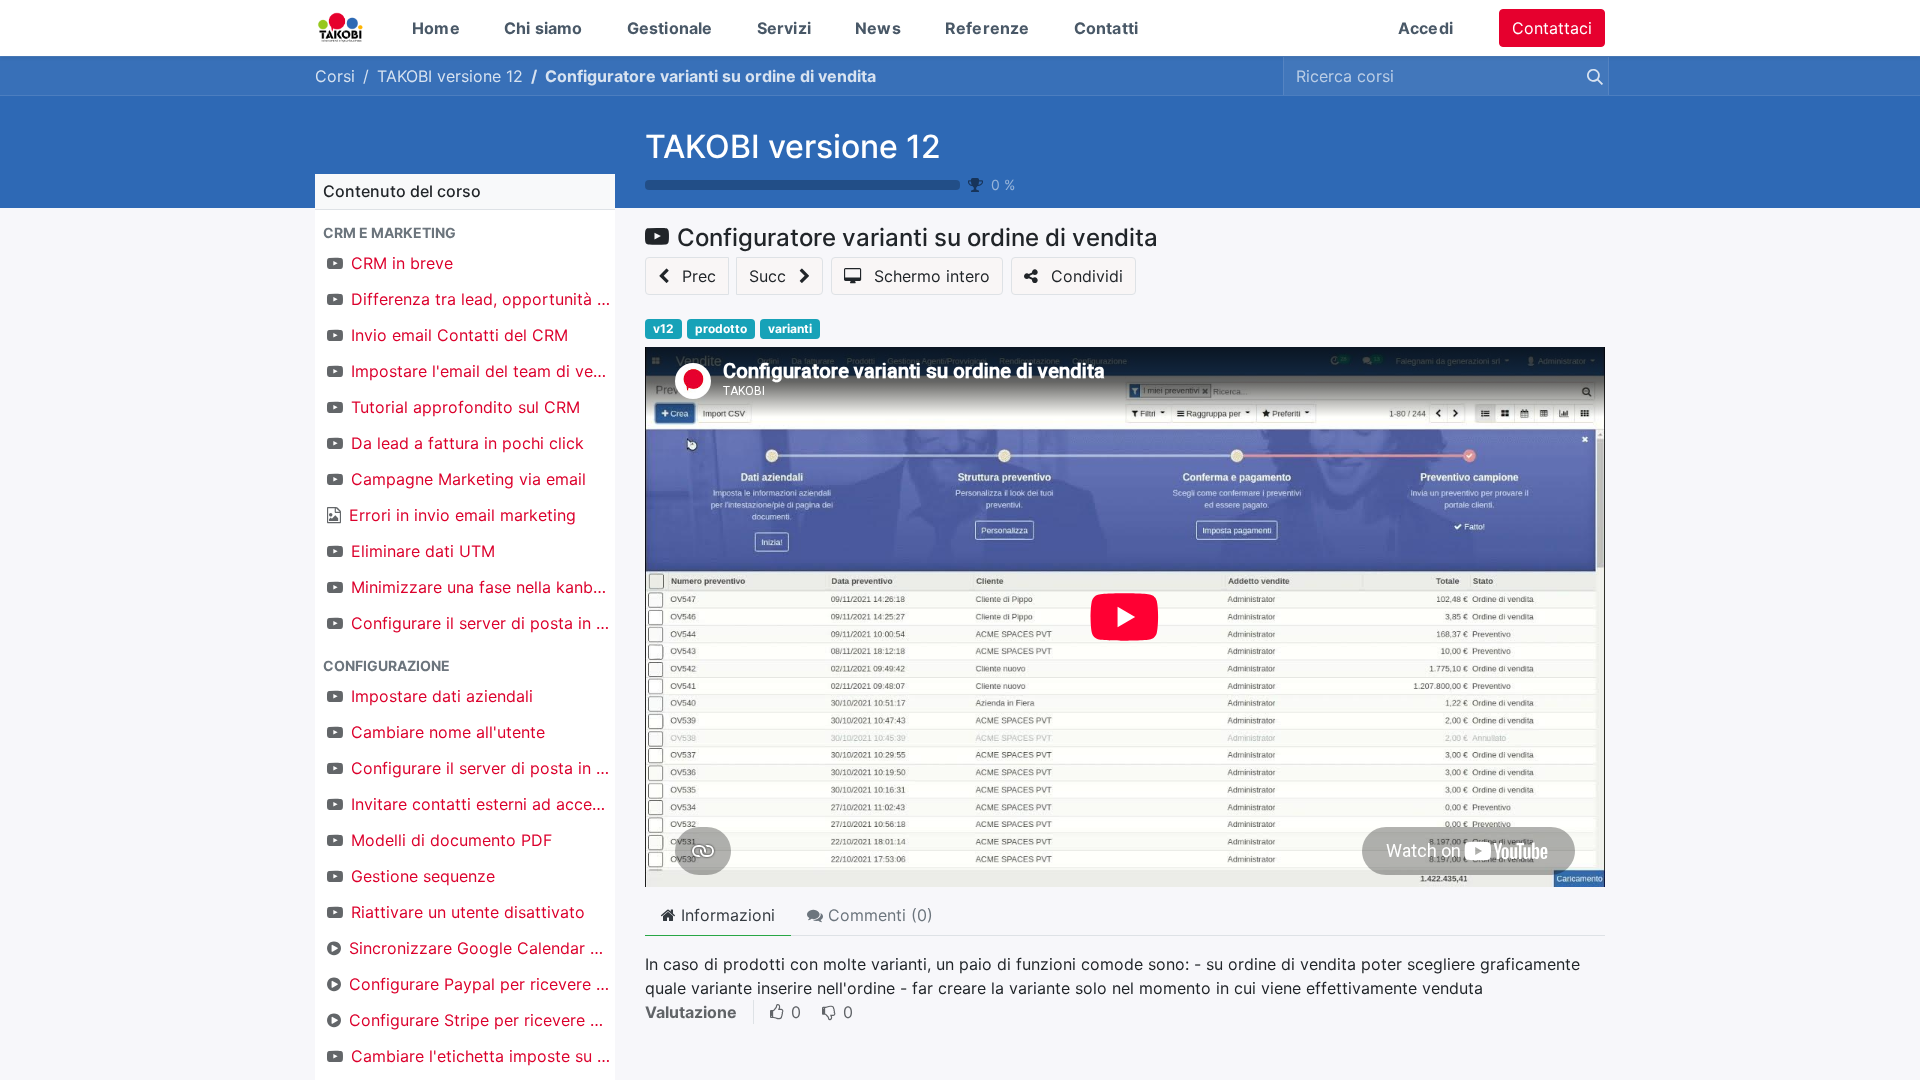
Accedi (1425, 28)
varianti (790, 328)
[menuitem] (436, 28)
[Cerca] (1591, 76)
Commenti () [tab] (878, 915)
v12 (663, 328)
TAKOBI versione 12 (793, 146)
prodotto (721, 328)
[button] (465, 232)
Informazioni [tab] (725, 915)
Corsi (335, 76)
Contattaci (1552, 28)
